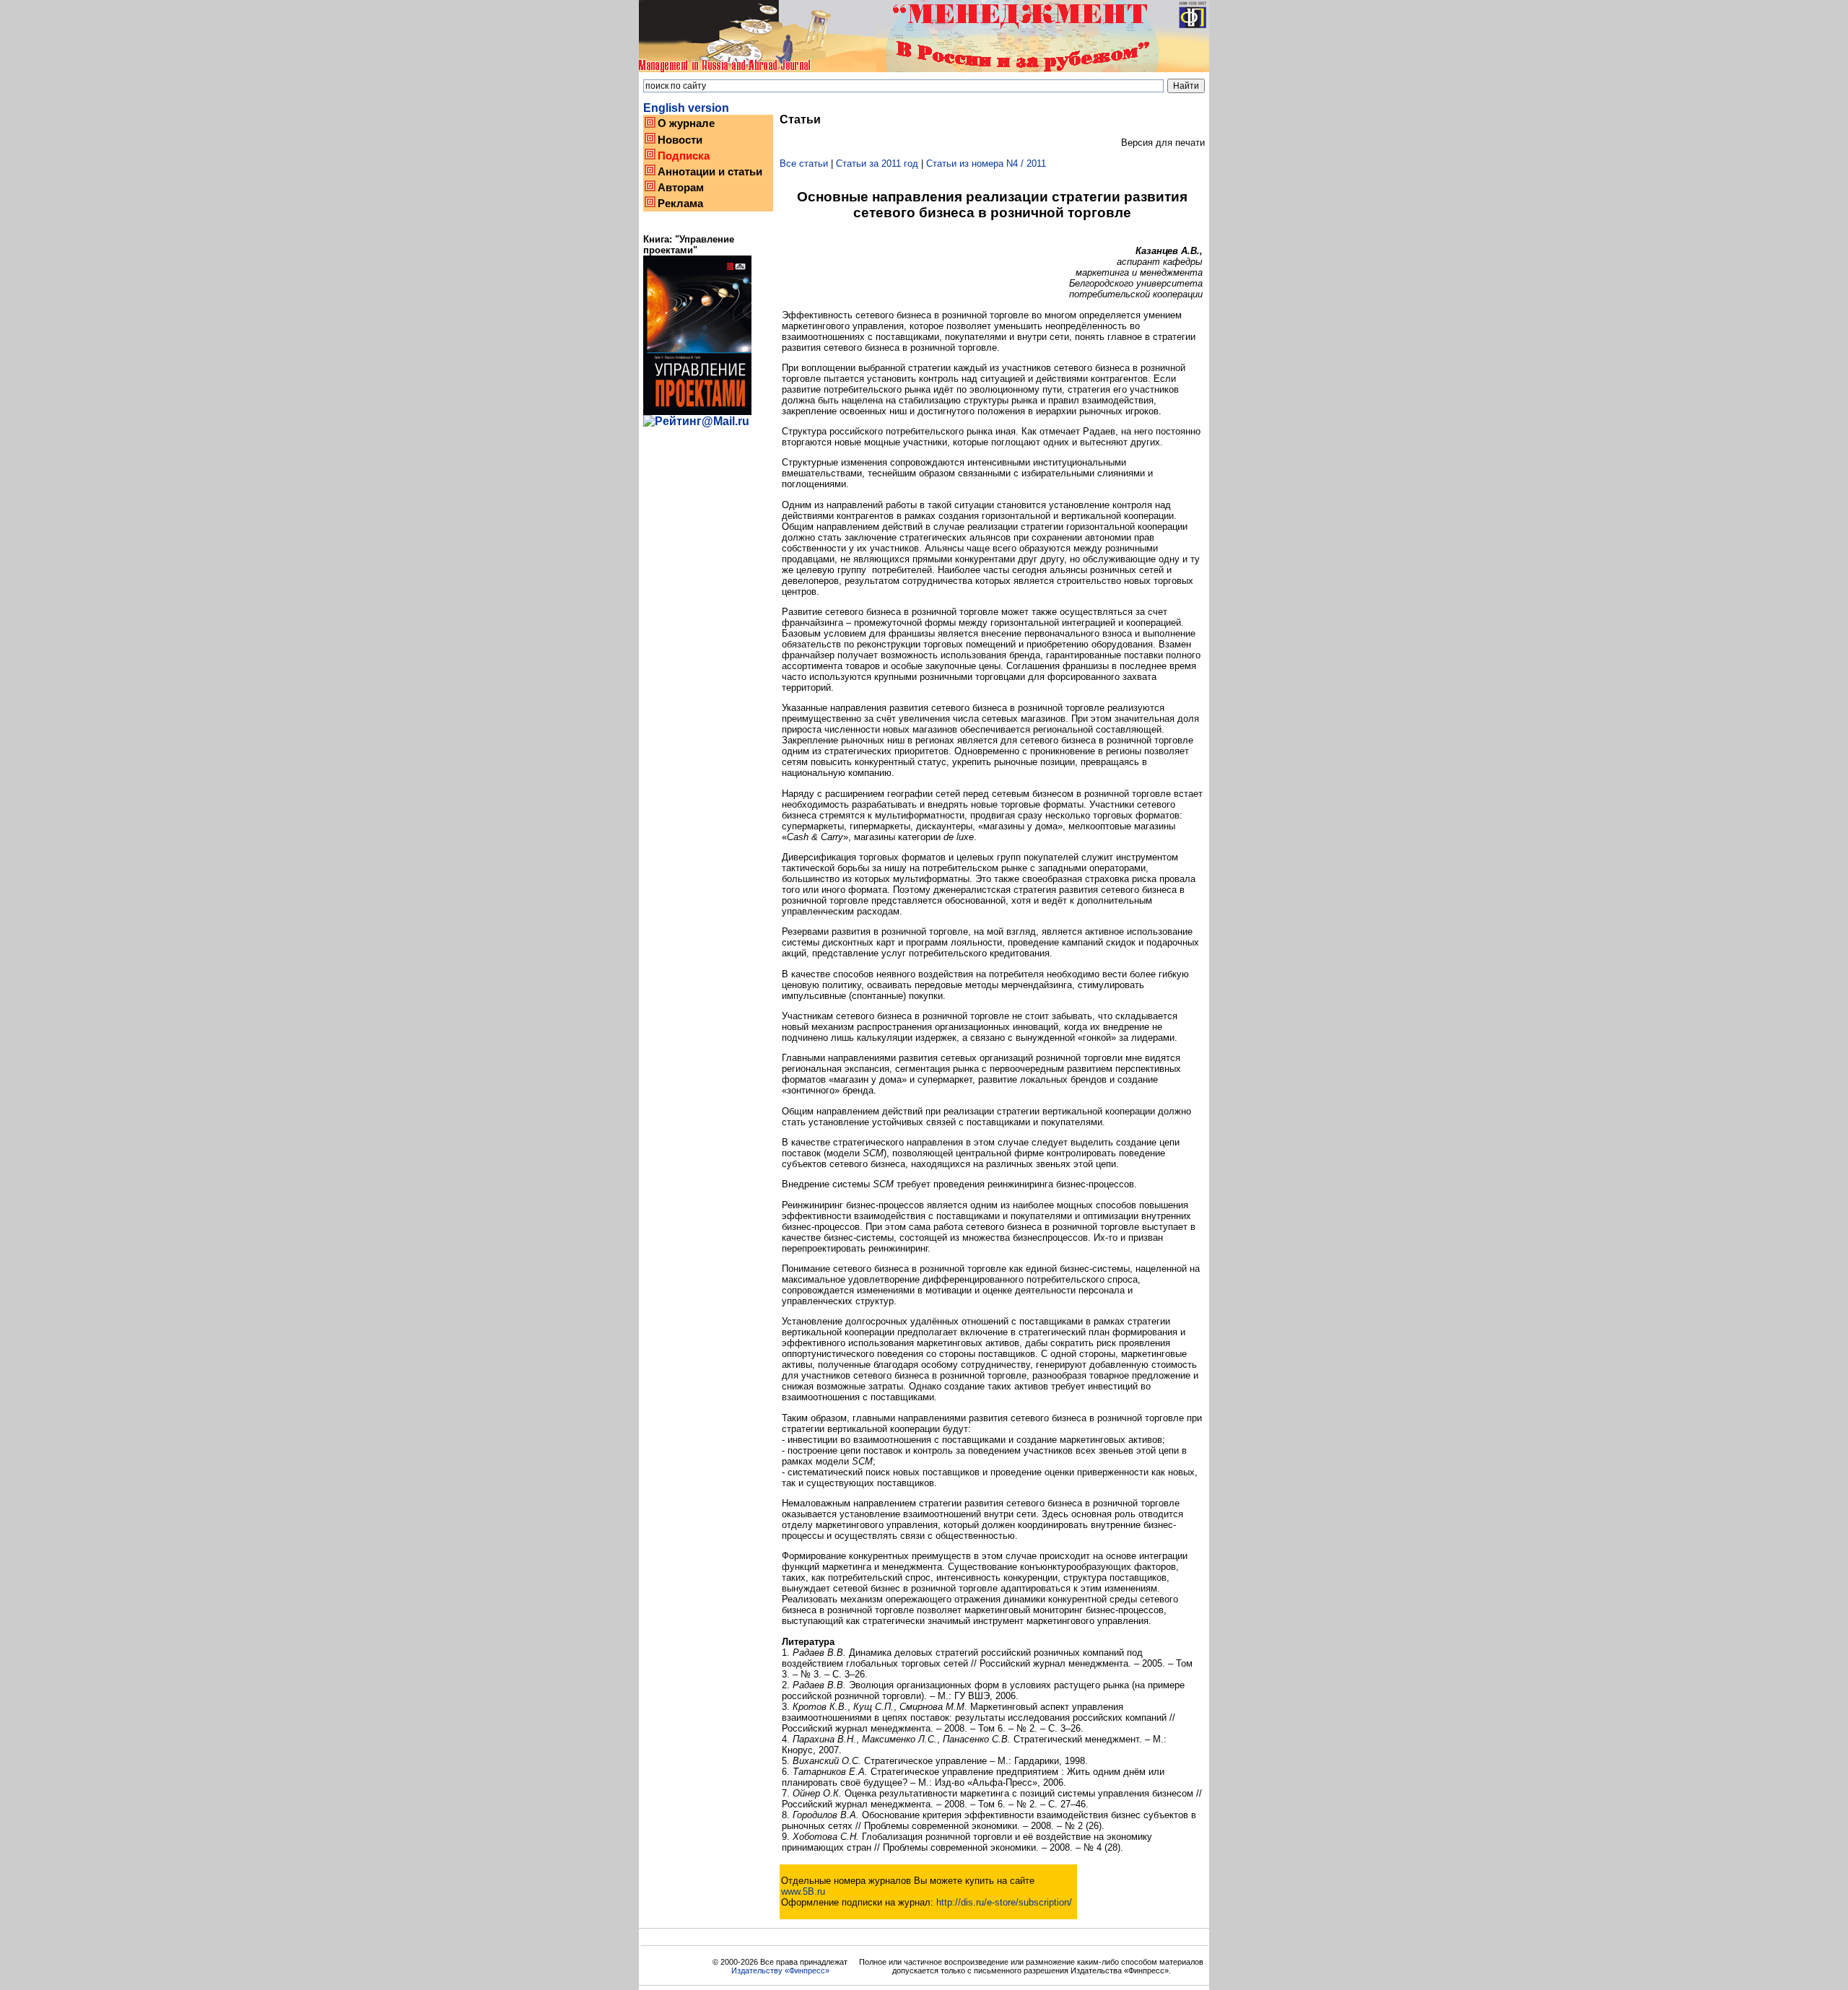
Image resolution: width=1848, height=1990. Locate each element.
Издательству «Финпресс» (780, 1971)
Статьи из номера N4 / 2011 (986, 163)
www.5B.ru (803, 1891)
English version (686, 108)
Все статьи (804, 163)
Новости (680, 140)
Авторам (681, 188)
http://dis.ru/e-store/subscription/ (1004, 1902)
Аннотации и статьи (710, 172)
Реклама (680, 204)
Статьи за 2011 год (877, 163)
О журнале (686, 123)
